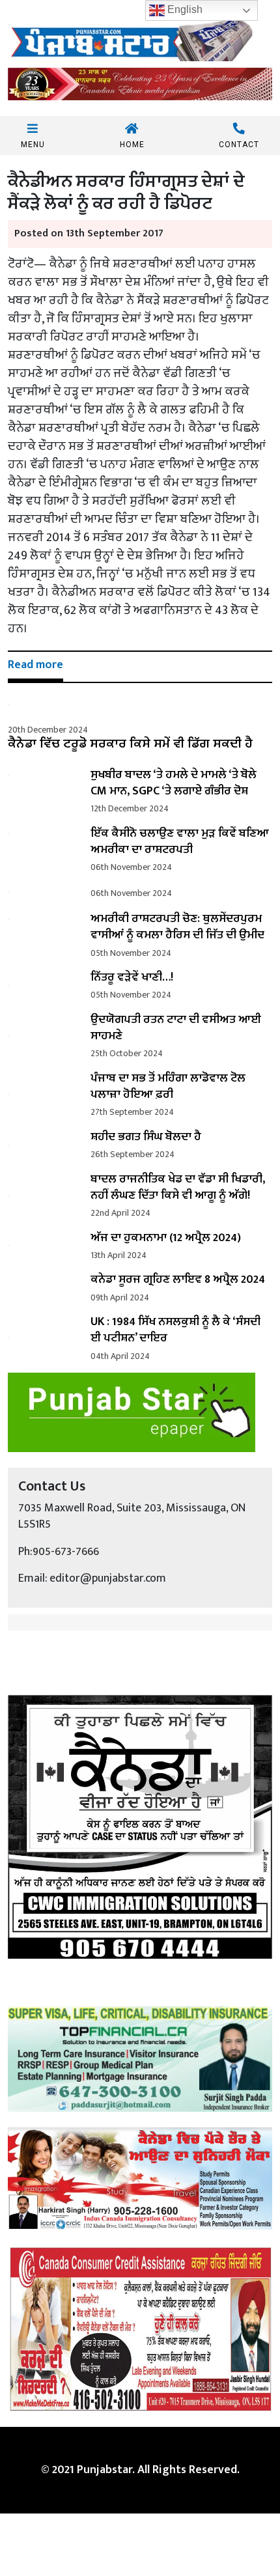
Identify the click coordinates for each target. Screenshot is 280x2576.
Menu (33, 144)
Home (132, 144)
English (184, 9)
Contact (239, 144)
